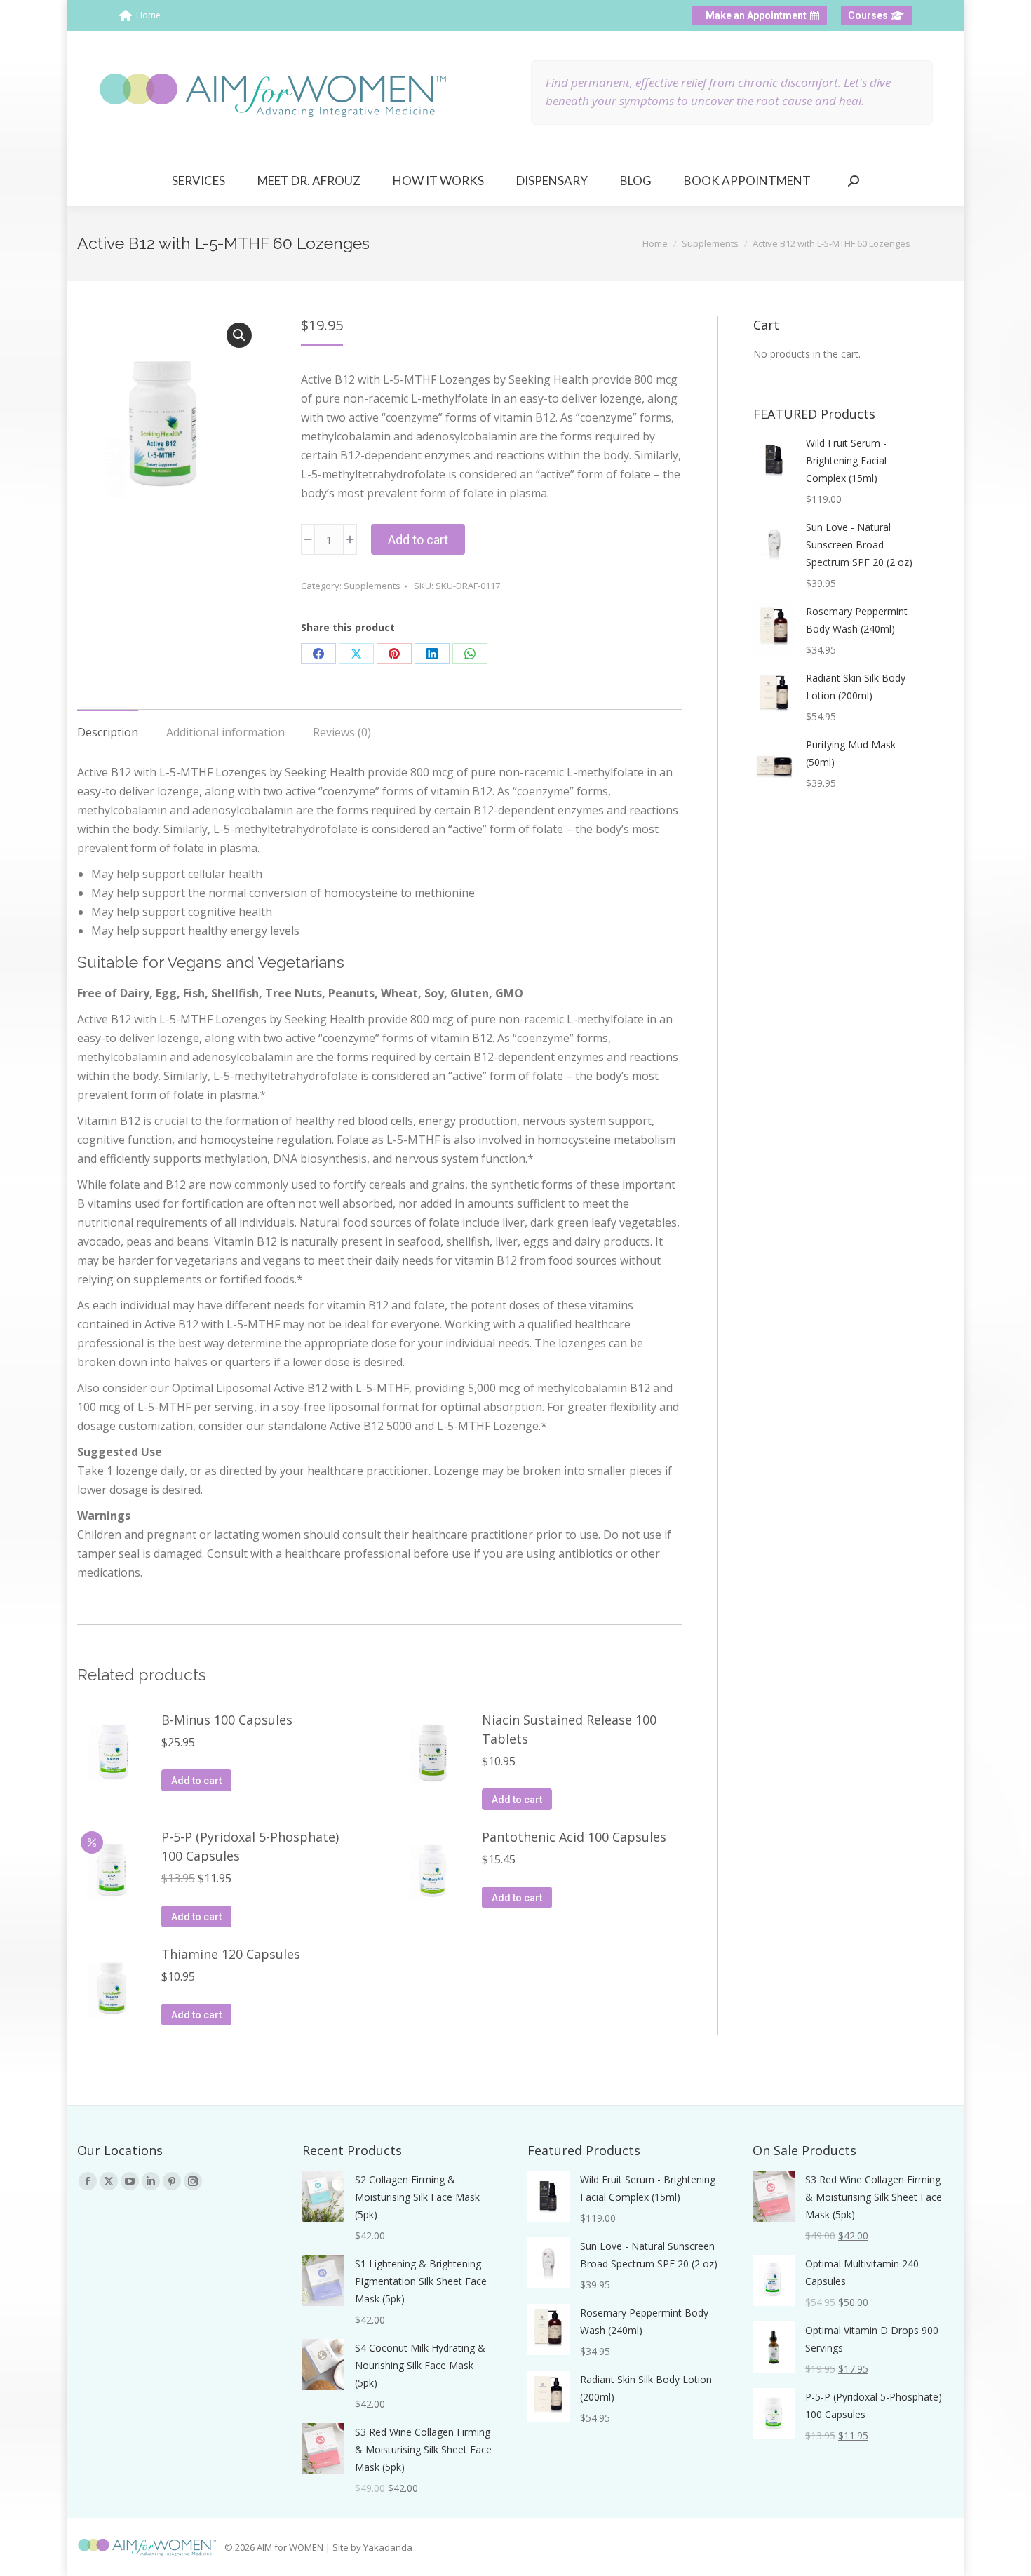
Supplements (372, 586)
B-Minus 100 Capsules (227, 1720)
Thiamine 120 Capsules (231, 1954)
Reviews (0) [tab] (342, 732)
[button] (239, 335)
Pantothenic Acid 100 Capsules (574, 1837)
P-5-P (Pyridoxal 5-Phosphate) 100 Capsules (250, 1846)
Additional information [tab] (225, 732)
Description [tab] (108, 732)
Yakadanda (388, 2547)
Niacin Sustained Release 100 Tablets (569, 1729)
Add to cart (418, 540)
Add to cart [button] (196, 1781)
